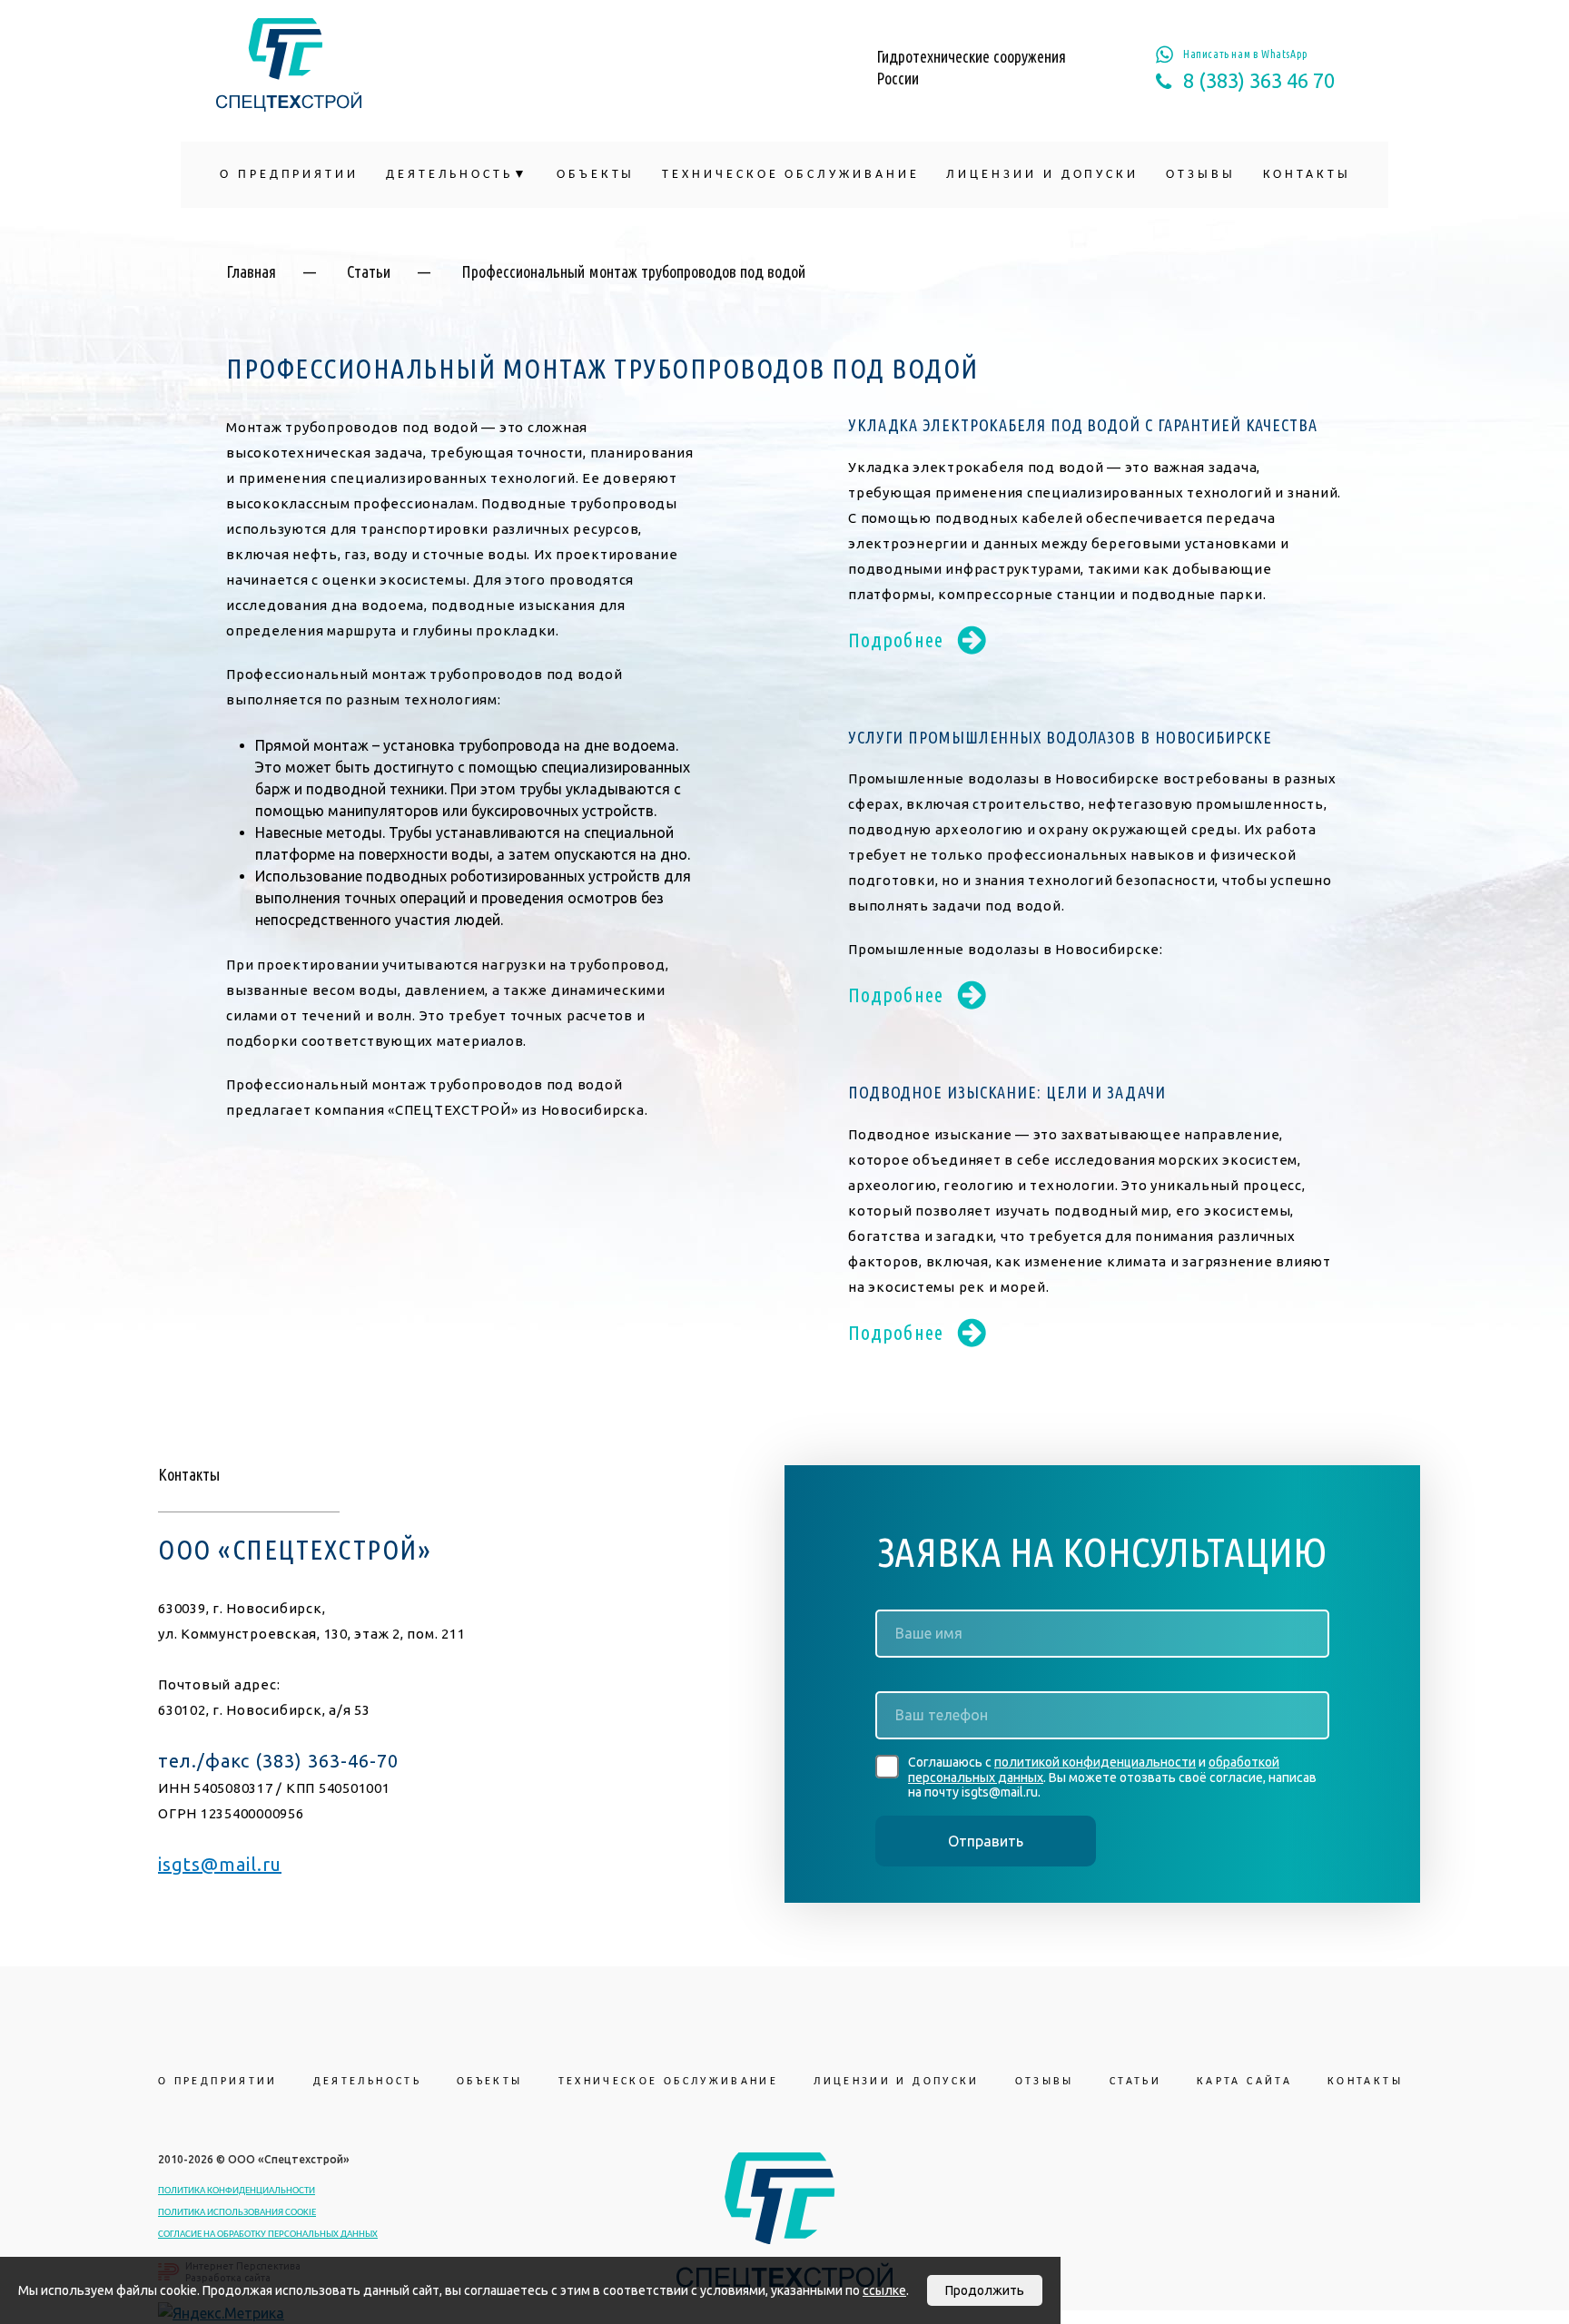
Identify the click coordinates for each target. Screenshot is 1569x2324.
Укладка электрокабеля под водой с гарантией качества (1083, 425)
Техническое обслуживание (790, 175)
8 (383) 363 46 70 (1259, 81)
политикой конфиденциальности (1095, 1762)
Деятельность (449, 175)
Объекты (596, 175)
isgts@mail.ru (220, 1864)
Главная (251, 271)
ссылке (884, 2290)
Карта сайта (1244, 2082)
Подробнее (896, 640)
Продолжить (985, 2290)
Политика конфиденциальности (237, 2191)
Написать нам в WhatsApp (1246, 54)
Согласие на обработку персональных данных (268, 2235)
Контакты (1307, 175)
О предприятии (289, 175)
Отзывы (1201, 175)
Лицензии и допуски (1042, 175)
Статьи (369, 271)
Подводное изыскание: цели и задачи (1007, 1092)
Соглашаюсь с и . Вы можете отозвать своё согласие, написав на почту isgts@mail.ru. (1112, 1777)
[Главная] (289, 65)
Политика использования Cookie (237, 2213)
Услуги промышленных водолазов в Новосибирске (1060, 737)
